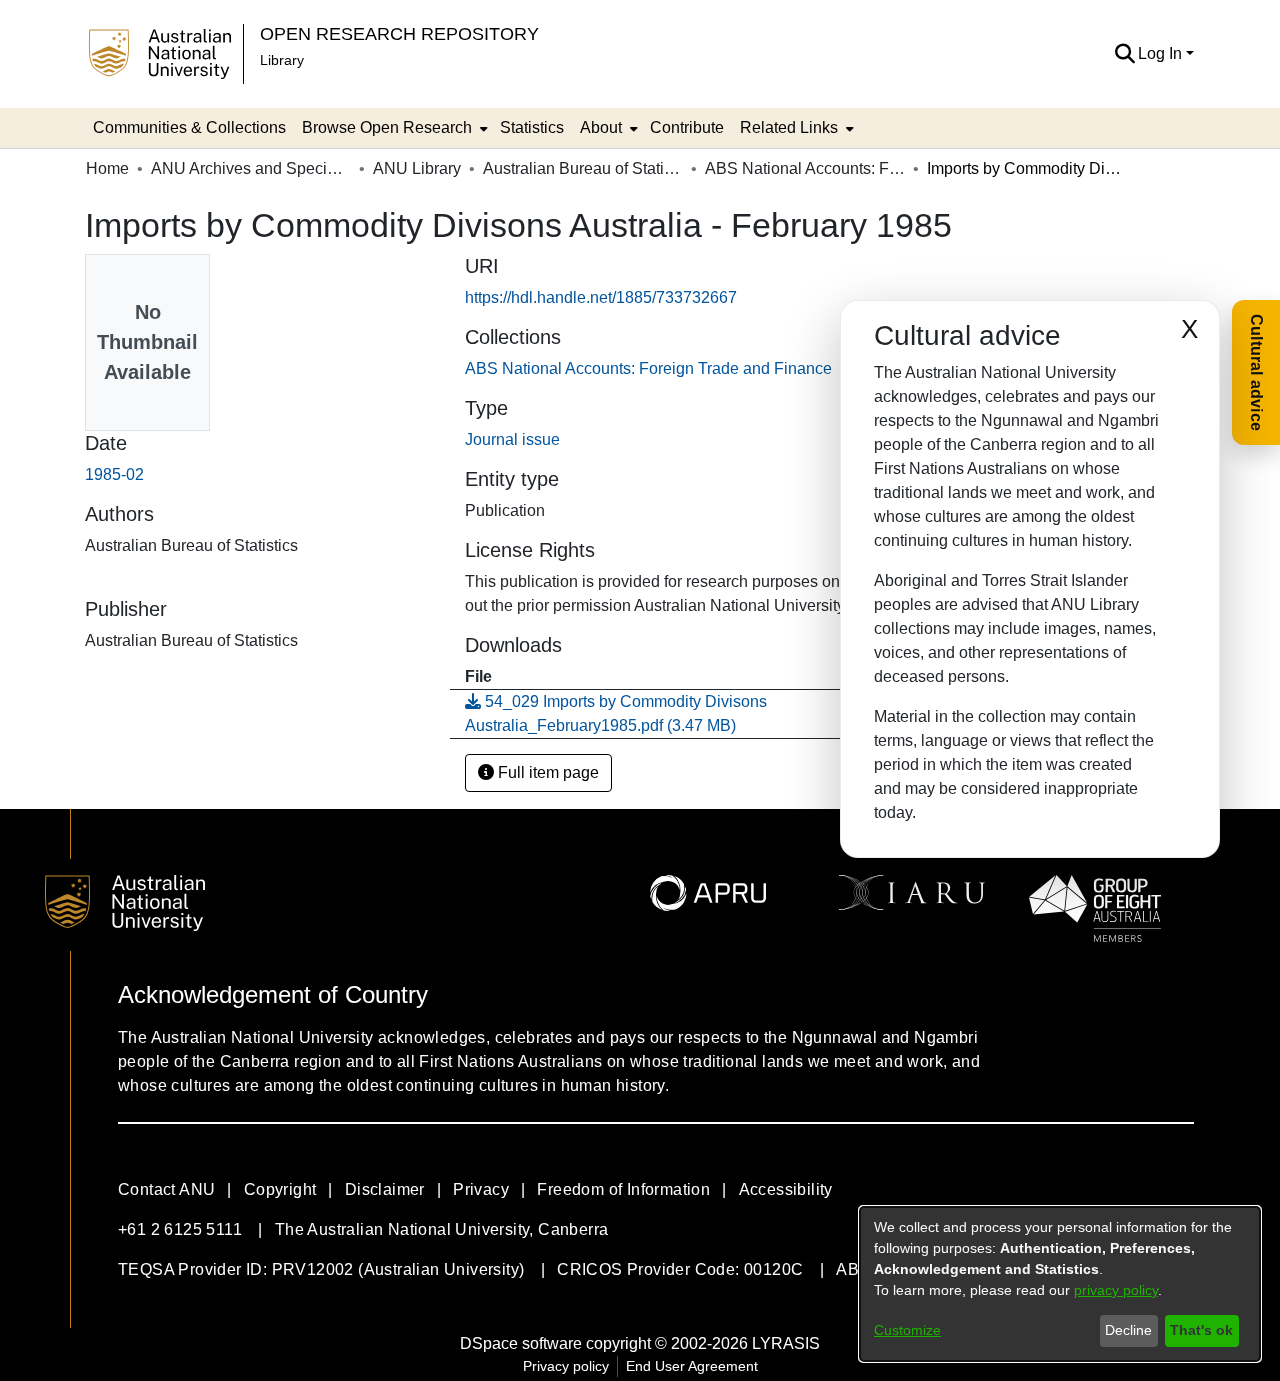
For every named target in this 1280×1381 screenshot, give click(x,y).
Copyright (280, 1189)
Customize (907, 1330)
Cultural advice (1256, 372)
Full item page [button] (546, 772)
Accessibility (786, 1189)
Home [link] (107, 168)
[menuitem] (393, 128)
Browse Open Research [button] (387, 127)
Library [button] (282, 60)
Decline (1128, 1330)
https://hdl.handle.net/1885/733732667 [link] (601, 297)
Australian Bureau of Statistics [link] (583, 168)
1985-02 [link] (114, 474)
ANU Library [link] (417, 168)
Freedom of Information (623, 1189)
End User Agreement (692, 1366)
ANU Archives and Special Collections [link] (251, 168)
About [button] (601, 127)
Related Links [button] (789, 127)
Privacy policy (566, 1366)
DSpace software (521, 1343)
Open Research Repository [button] (399, 33)
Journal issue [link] (512, 439)
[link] (648, 368)
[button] (1124, 54)
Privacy (481, 1189)
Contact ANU (166, 1189)
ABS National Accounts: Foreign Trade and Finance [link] (805, 168)
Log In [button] (1162, 53)
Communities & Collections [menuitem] (189, 127)
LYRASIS (786, 1343)
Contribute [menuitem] (687, 127)
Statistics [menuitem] (532, 127)
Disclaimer (385, 1189)
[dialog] (1060, 1284)
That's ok (1201, 1330)
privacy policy (1116, 1290)
